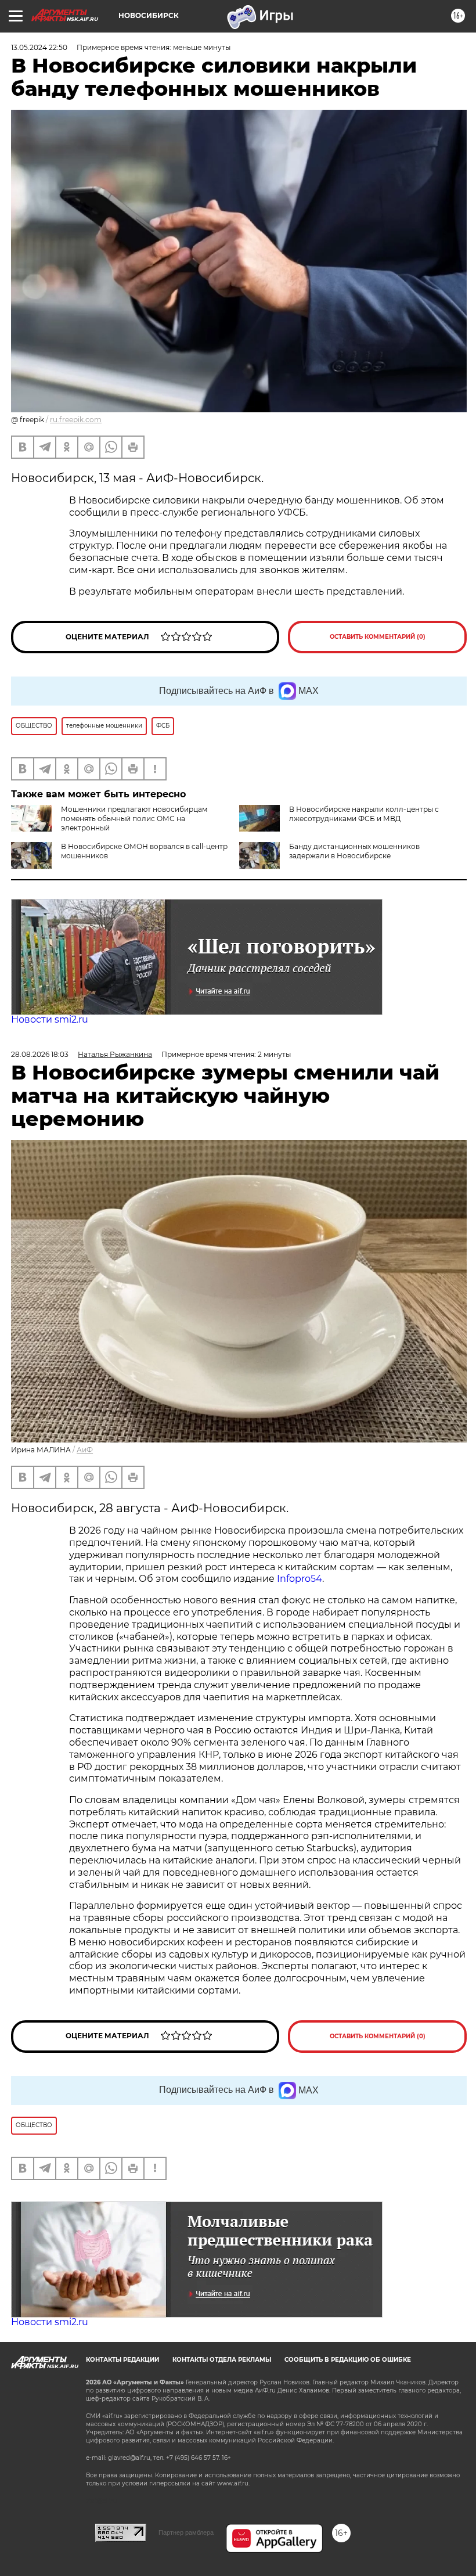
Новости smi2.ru (50, 1019)
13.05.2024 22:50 (39, 47)
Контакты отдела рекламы (222, 2360)
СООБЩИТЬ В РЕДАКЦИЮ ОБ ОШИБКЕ (348, 2360)
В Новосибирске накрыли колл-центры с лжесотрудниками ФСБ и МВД (364, 814)
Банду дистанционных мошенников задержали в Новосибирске (354, 851)
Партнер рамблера (186, 2532)
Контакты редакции (122, 2360)
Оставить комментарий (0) (378, 637)
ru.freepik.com (76, 420)
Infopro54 (300, 1579)
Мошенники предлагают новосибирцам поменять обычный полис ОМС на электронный (134, 819)
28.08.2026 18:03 (40, 1054)
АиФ (85, 1450)
